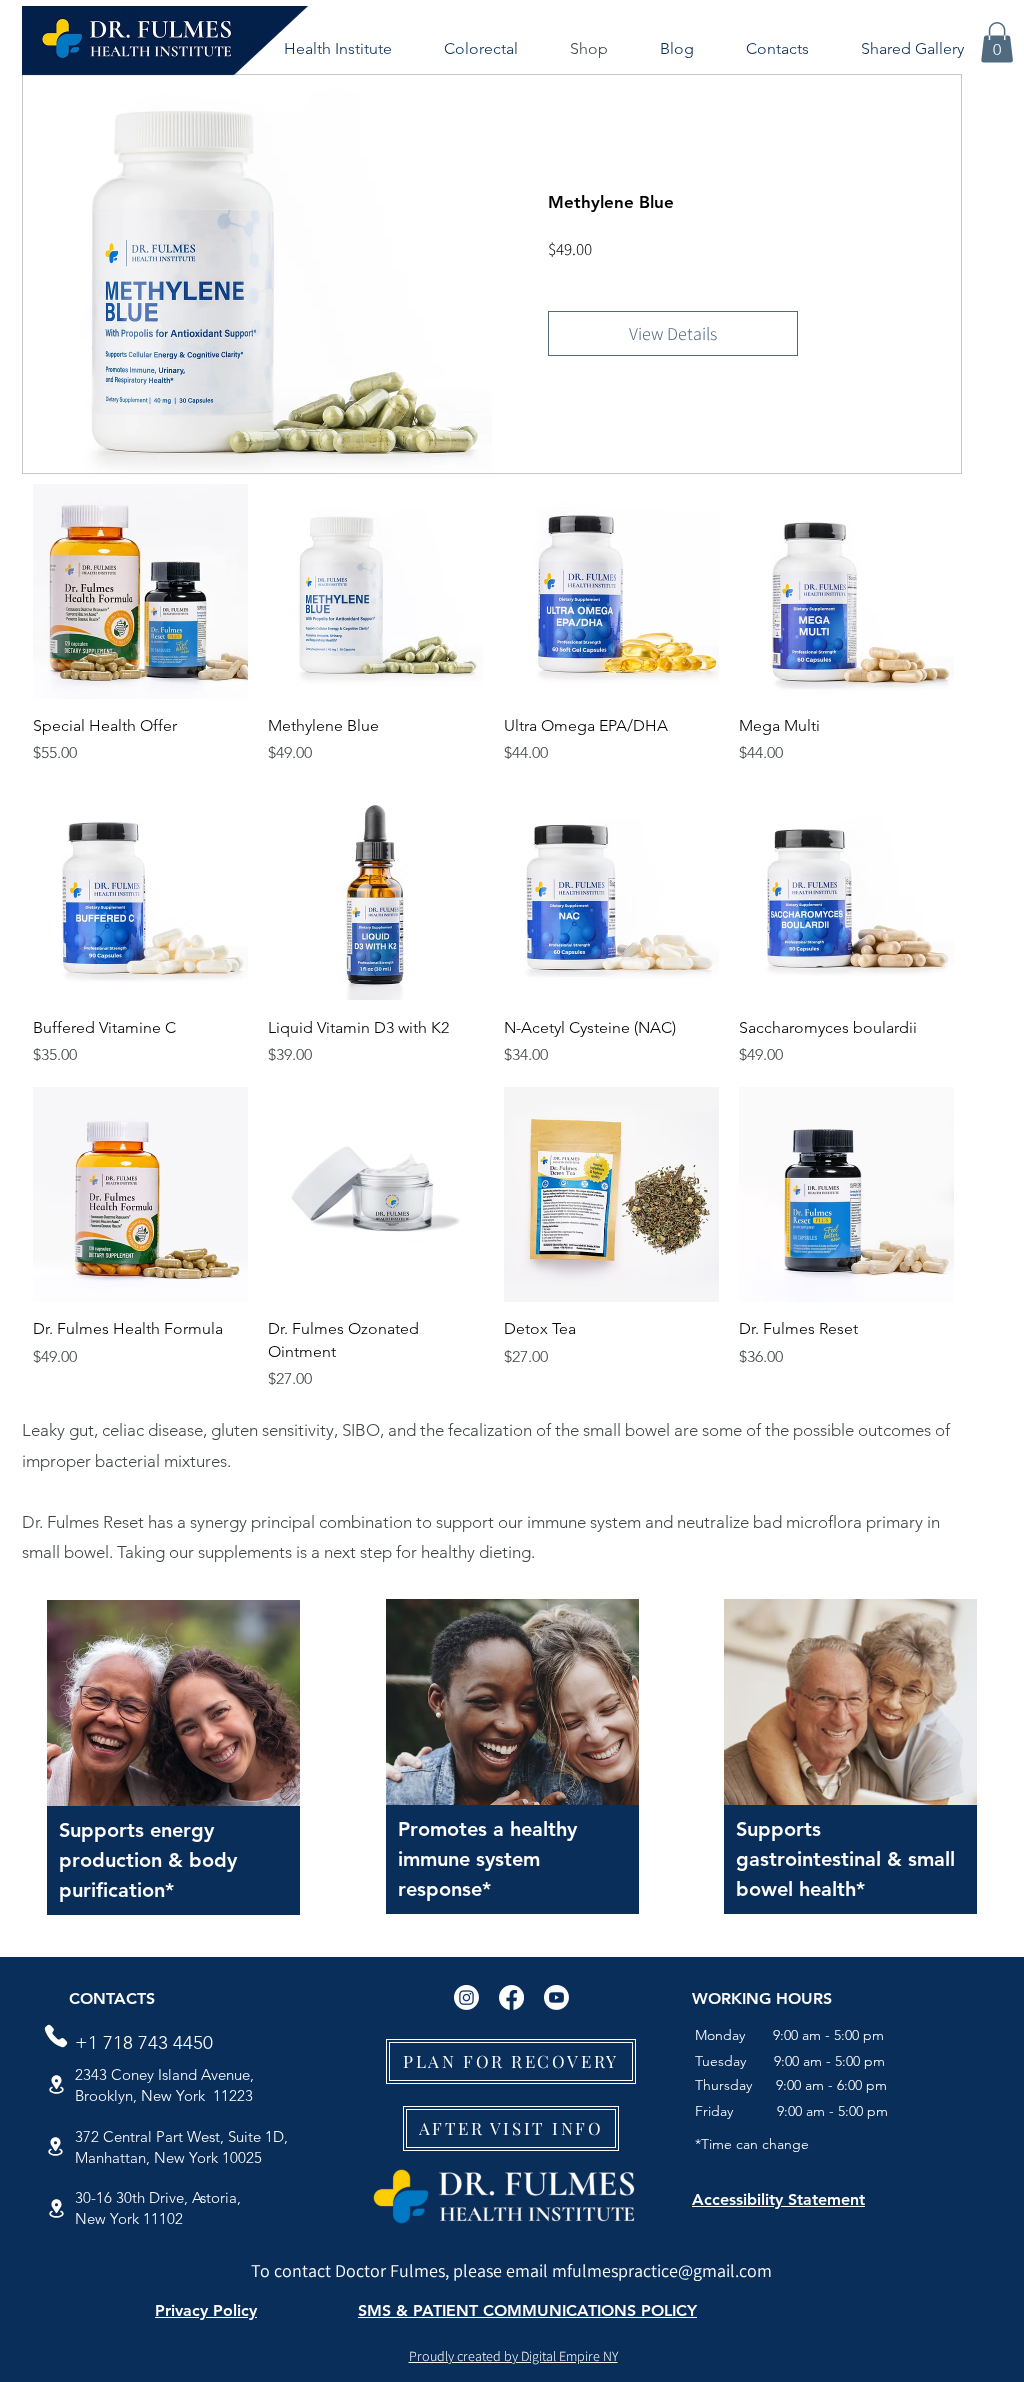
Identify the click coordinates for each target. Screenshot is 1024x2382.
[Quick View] (140, 591)
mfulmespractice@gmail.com (662, 2270)
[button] (338, 49)
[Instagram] (466, 1997)
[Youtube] (556, 1997)
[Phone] (56, 2036)
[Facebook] (511, 1997)
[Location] (56, 2084)
